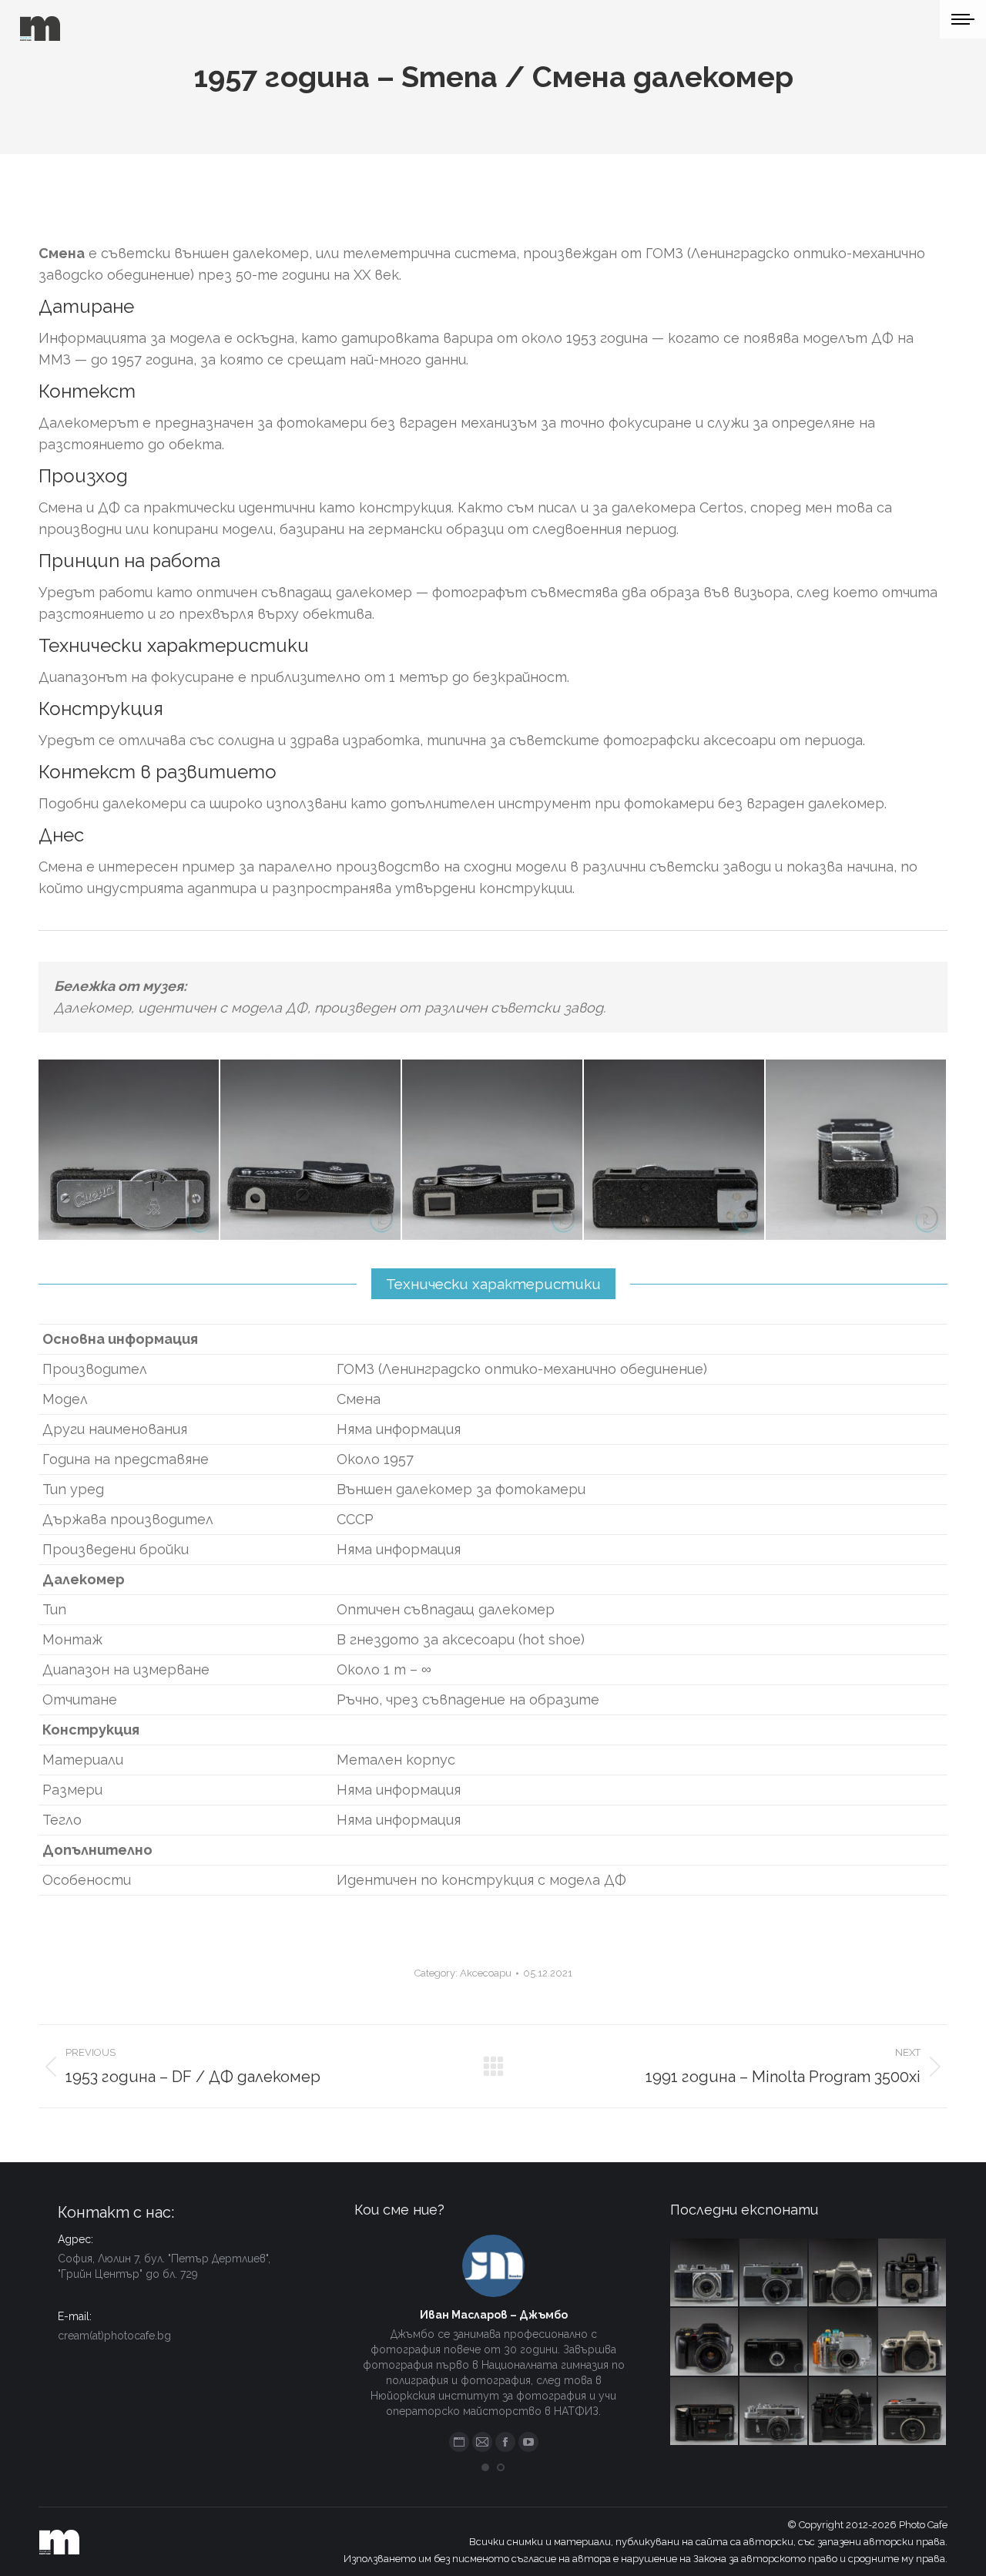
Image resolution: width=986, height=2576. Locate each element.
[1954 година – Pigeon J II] (705, 2273)
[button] (485, 2467)
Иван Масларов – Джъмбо (494, 2315)
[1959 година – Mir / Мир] (774, 2412)
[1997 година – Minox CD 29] (774, 2343)
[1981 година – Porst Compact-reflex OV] (843, 2412)
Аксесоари (486, 1973)
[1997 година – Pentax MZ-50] (843, 2273)
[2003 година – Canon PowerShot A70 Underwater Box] (843, 2343)
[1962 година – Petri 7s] (774, 2273)
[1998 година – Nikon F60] (913, 2343)
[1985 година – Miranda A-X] (705, 2412)
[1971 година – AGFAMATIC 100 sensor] (913, 2412)
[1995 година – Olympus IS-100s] (705, 2343)
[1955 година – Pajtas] (913, 2273)
